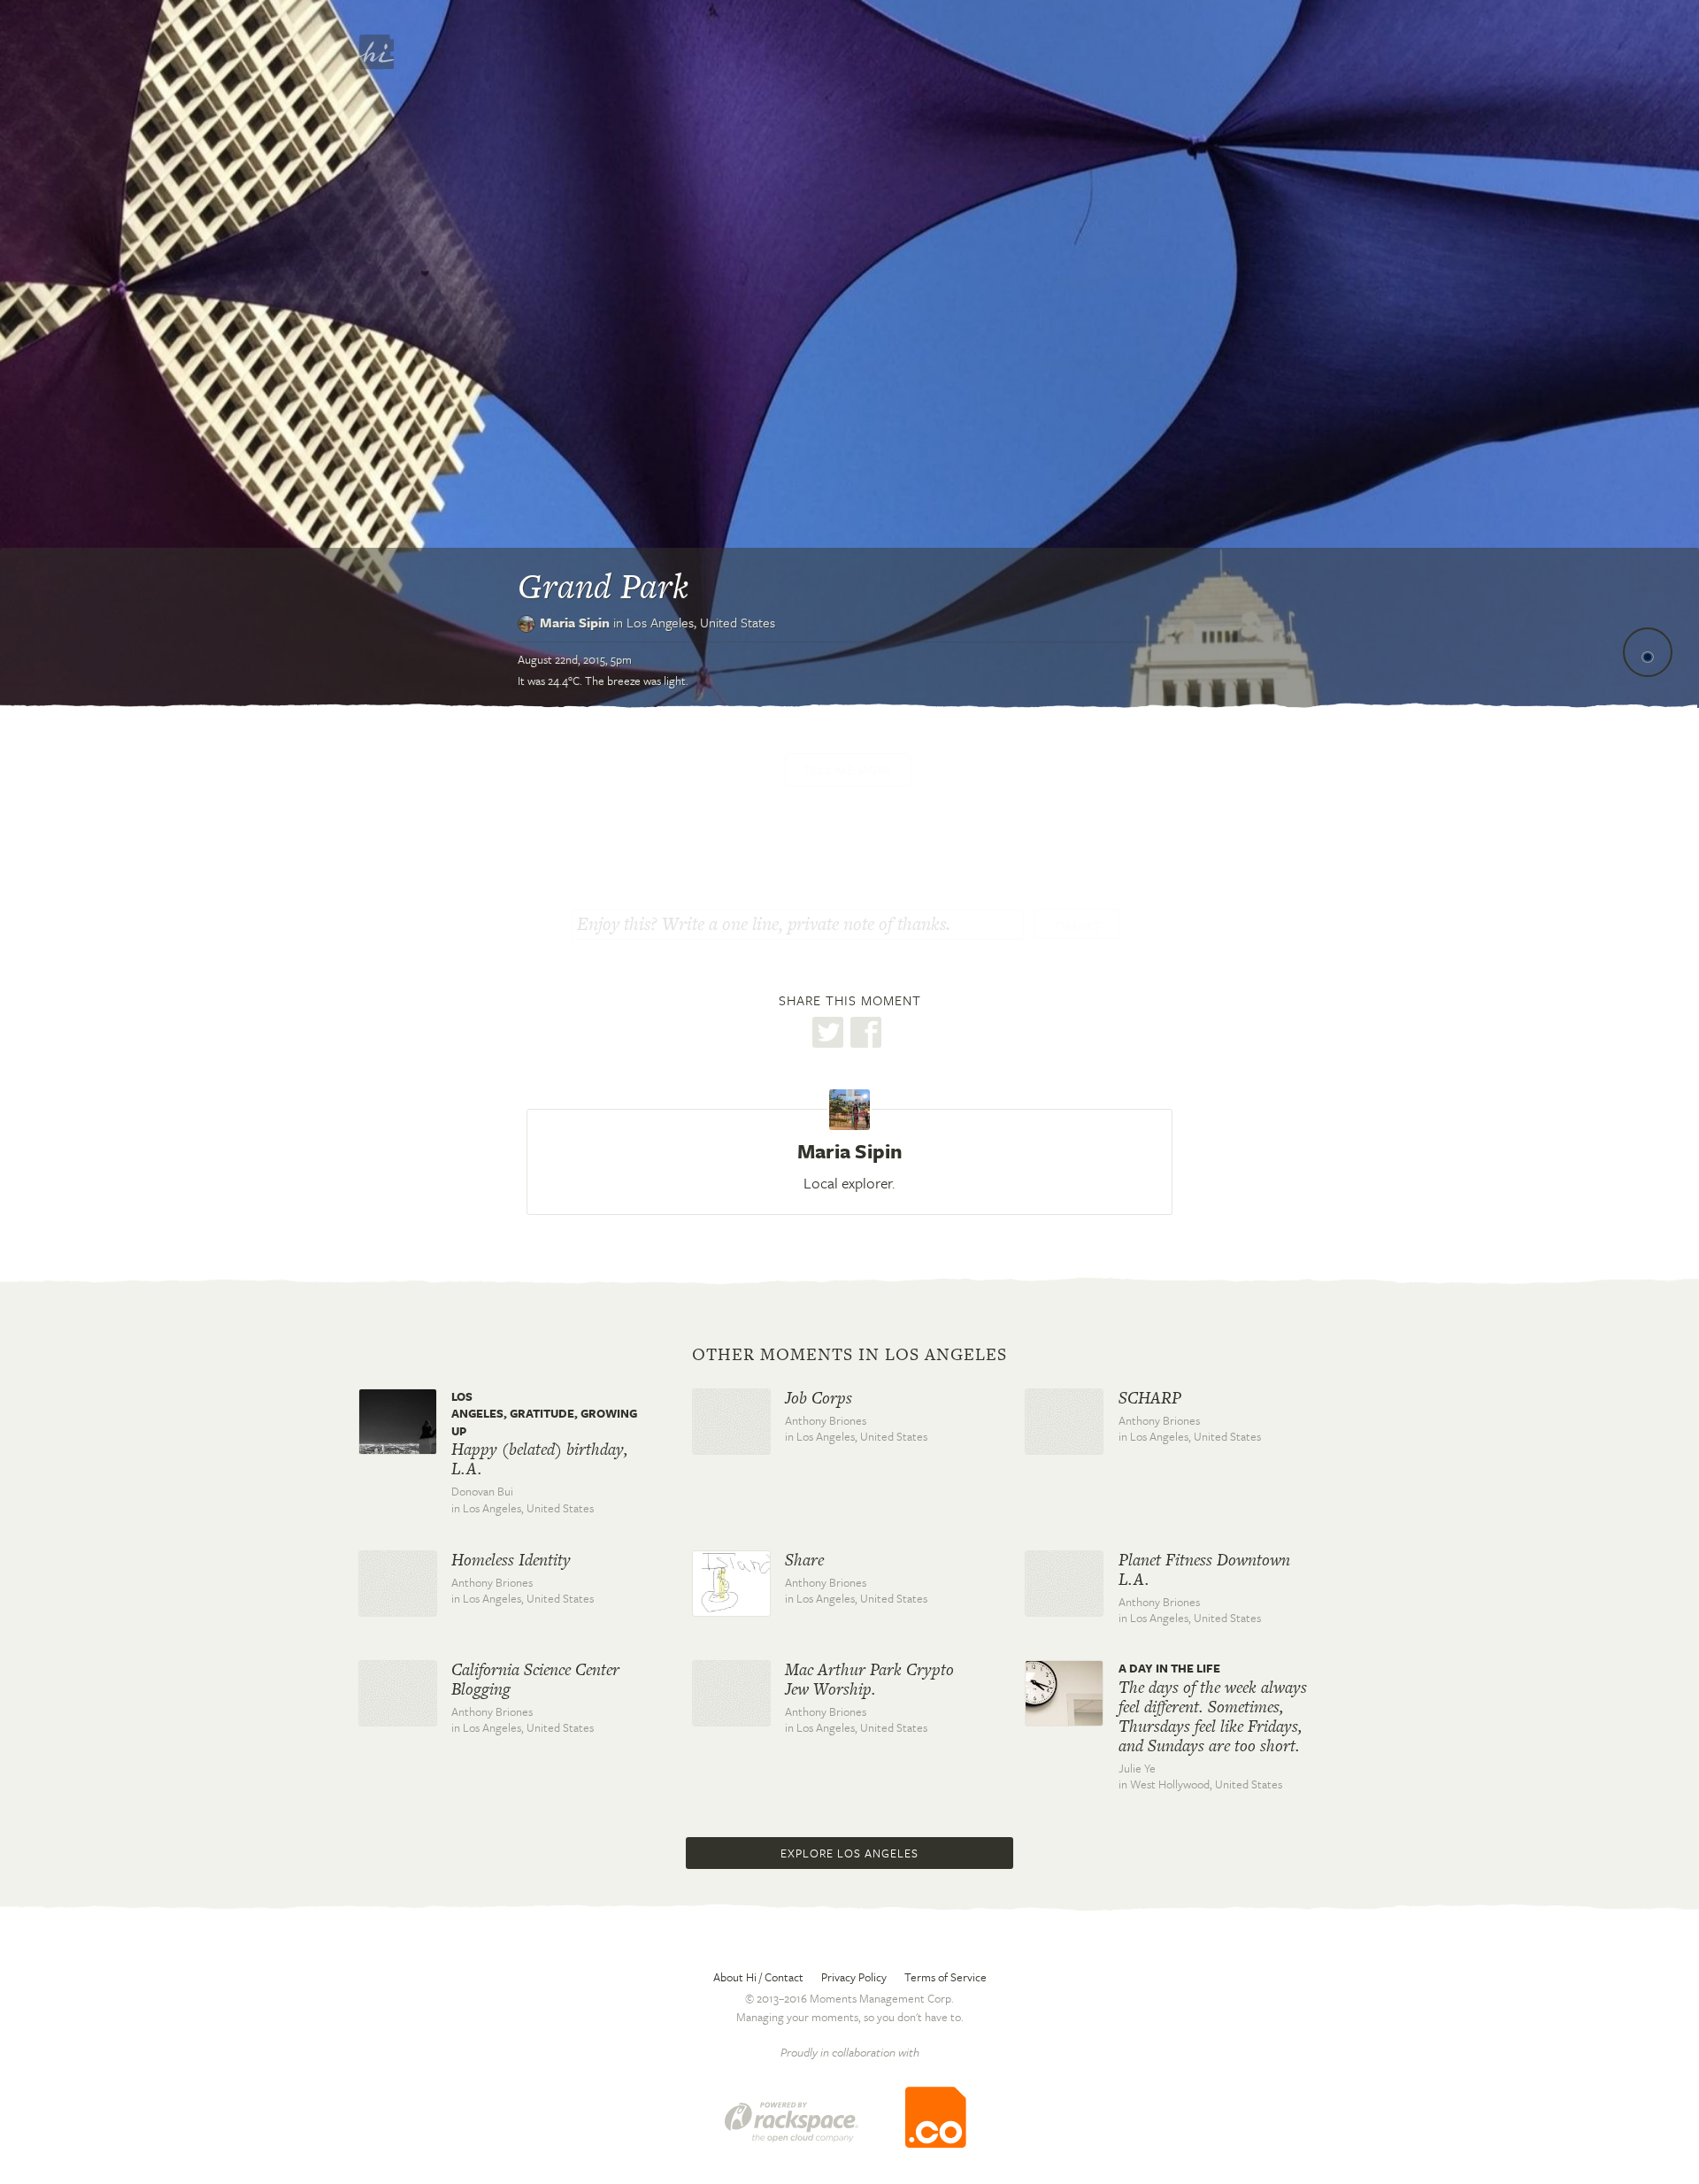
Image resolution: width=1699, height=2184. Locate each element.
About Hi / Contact (758, 1977)
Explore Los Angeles (849, 1853)
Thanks (1077, 926)
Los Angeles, (701, 622)
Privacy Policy (854, 1977)
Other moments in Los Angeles (849, 1355)
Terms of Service (946, 1977)
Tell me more (848, 770)
